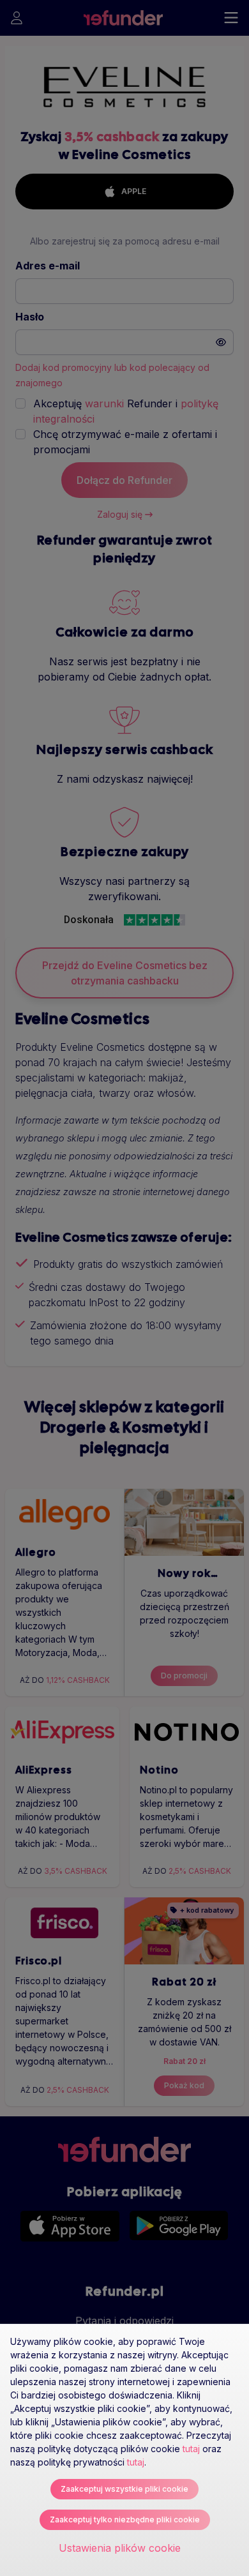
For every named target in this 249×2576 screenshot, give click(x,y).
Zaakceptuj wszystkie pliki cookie (124, 2489)
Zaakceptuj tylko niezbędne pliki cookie (125, 2520)
